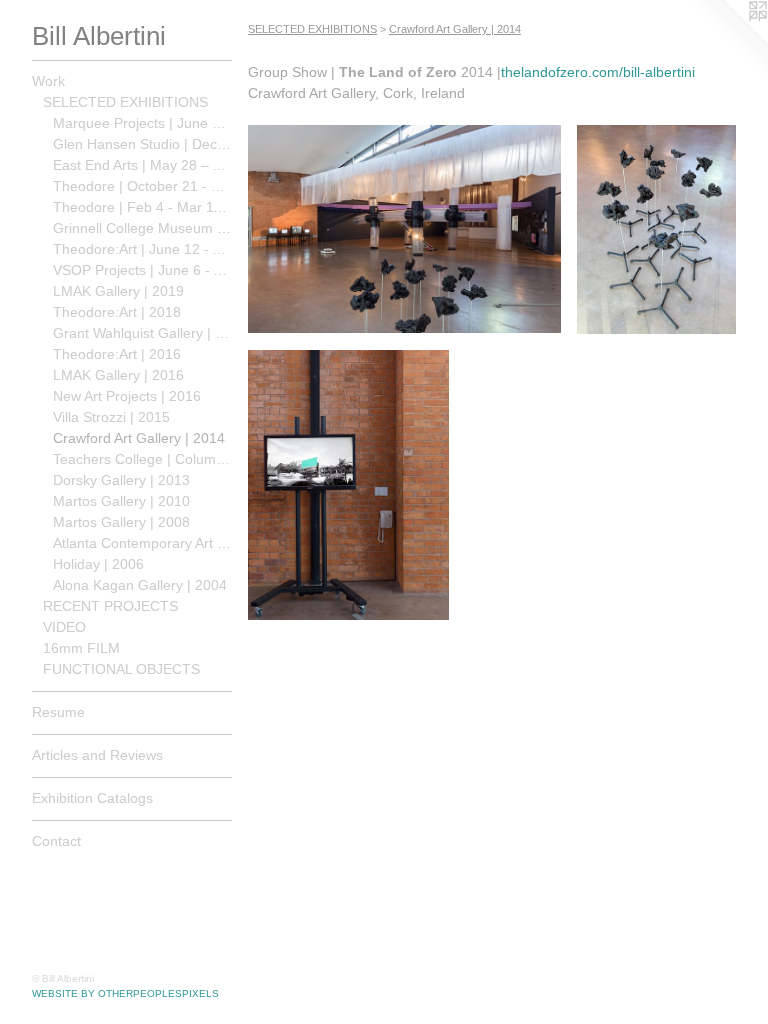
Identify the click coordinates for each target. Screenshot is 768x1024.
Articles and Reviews (97, 755)
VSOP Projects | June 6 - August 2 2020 (142, 270)
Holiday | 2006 (98, 564)
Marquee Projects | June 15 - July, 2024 (142, 123)
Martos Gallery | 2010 (121, 501)
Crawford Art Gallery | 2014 (139, 438)
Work (48, 81)
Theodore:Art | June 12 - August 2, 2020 (142, 249)
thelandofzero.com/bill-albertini (598, 72)
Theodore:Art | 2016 (117, 354)
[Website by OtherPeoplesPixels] (728, 40)
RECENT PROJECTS (110, 606)
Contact (56, 841)
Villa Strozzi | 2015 (111, 417)
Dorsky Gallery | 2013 (121, 480)
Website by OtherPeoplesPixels (125, 993)
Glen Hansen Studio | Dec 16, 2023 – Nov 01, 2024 (142, 144)
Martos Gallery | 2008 (121, 522)
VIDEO (64, 627)
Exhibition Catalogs (92, 798)
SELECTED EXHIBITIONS (125, 102)
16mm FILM (81, 648)
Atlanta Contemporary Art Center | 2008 (142, 543)
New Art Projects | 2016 (127, 396)
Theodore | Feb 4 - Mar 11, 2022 (142, 207)
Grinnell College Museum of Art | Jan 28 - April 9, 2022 (142, 228)
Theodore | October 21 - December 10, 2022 (142, 186)
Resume (58, 712)
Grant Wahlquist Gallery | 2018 (142, 333)
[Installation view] (404, 229)
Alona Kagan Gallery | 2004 (140, 585)
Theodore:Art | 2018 (117, 312)
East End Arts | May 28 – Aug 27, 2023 (142, 165)
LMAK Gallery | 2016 (118, 375)
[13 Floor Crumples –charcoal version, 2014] (656, 229)
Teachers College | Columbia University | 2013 (142, 459)
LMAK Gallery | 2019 (118, 291)
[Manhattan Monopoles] (348, 485)
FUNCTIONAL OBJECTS (121, 669)
